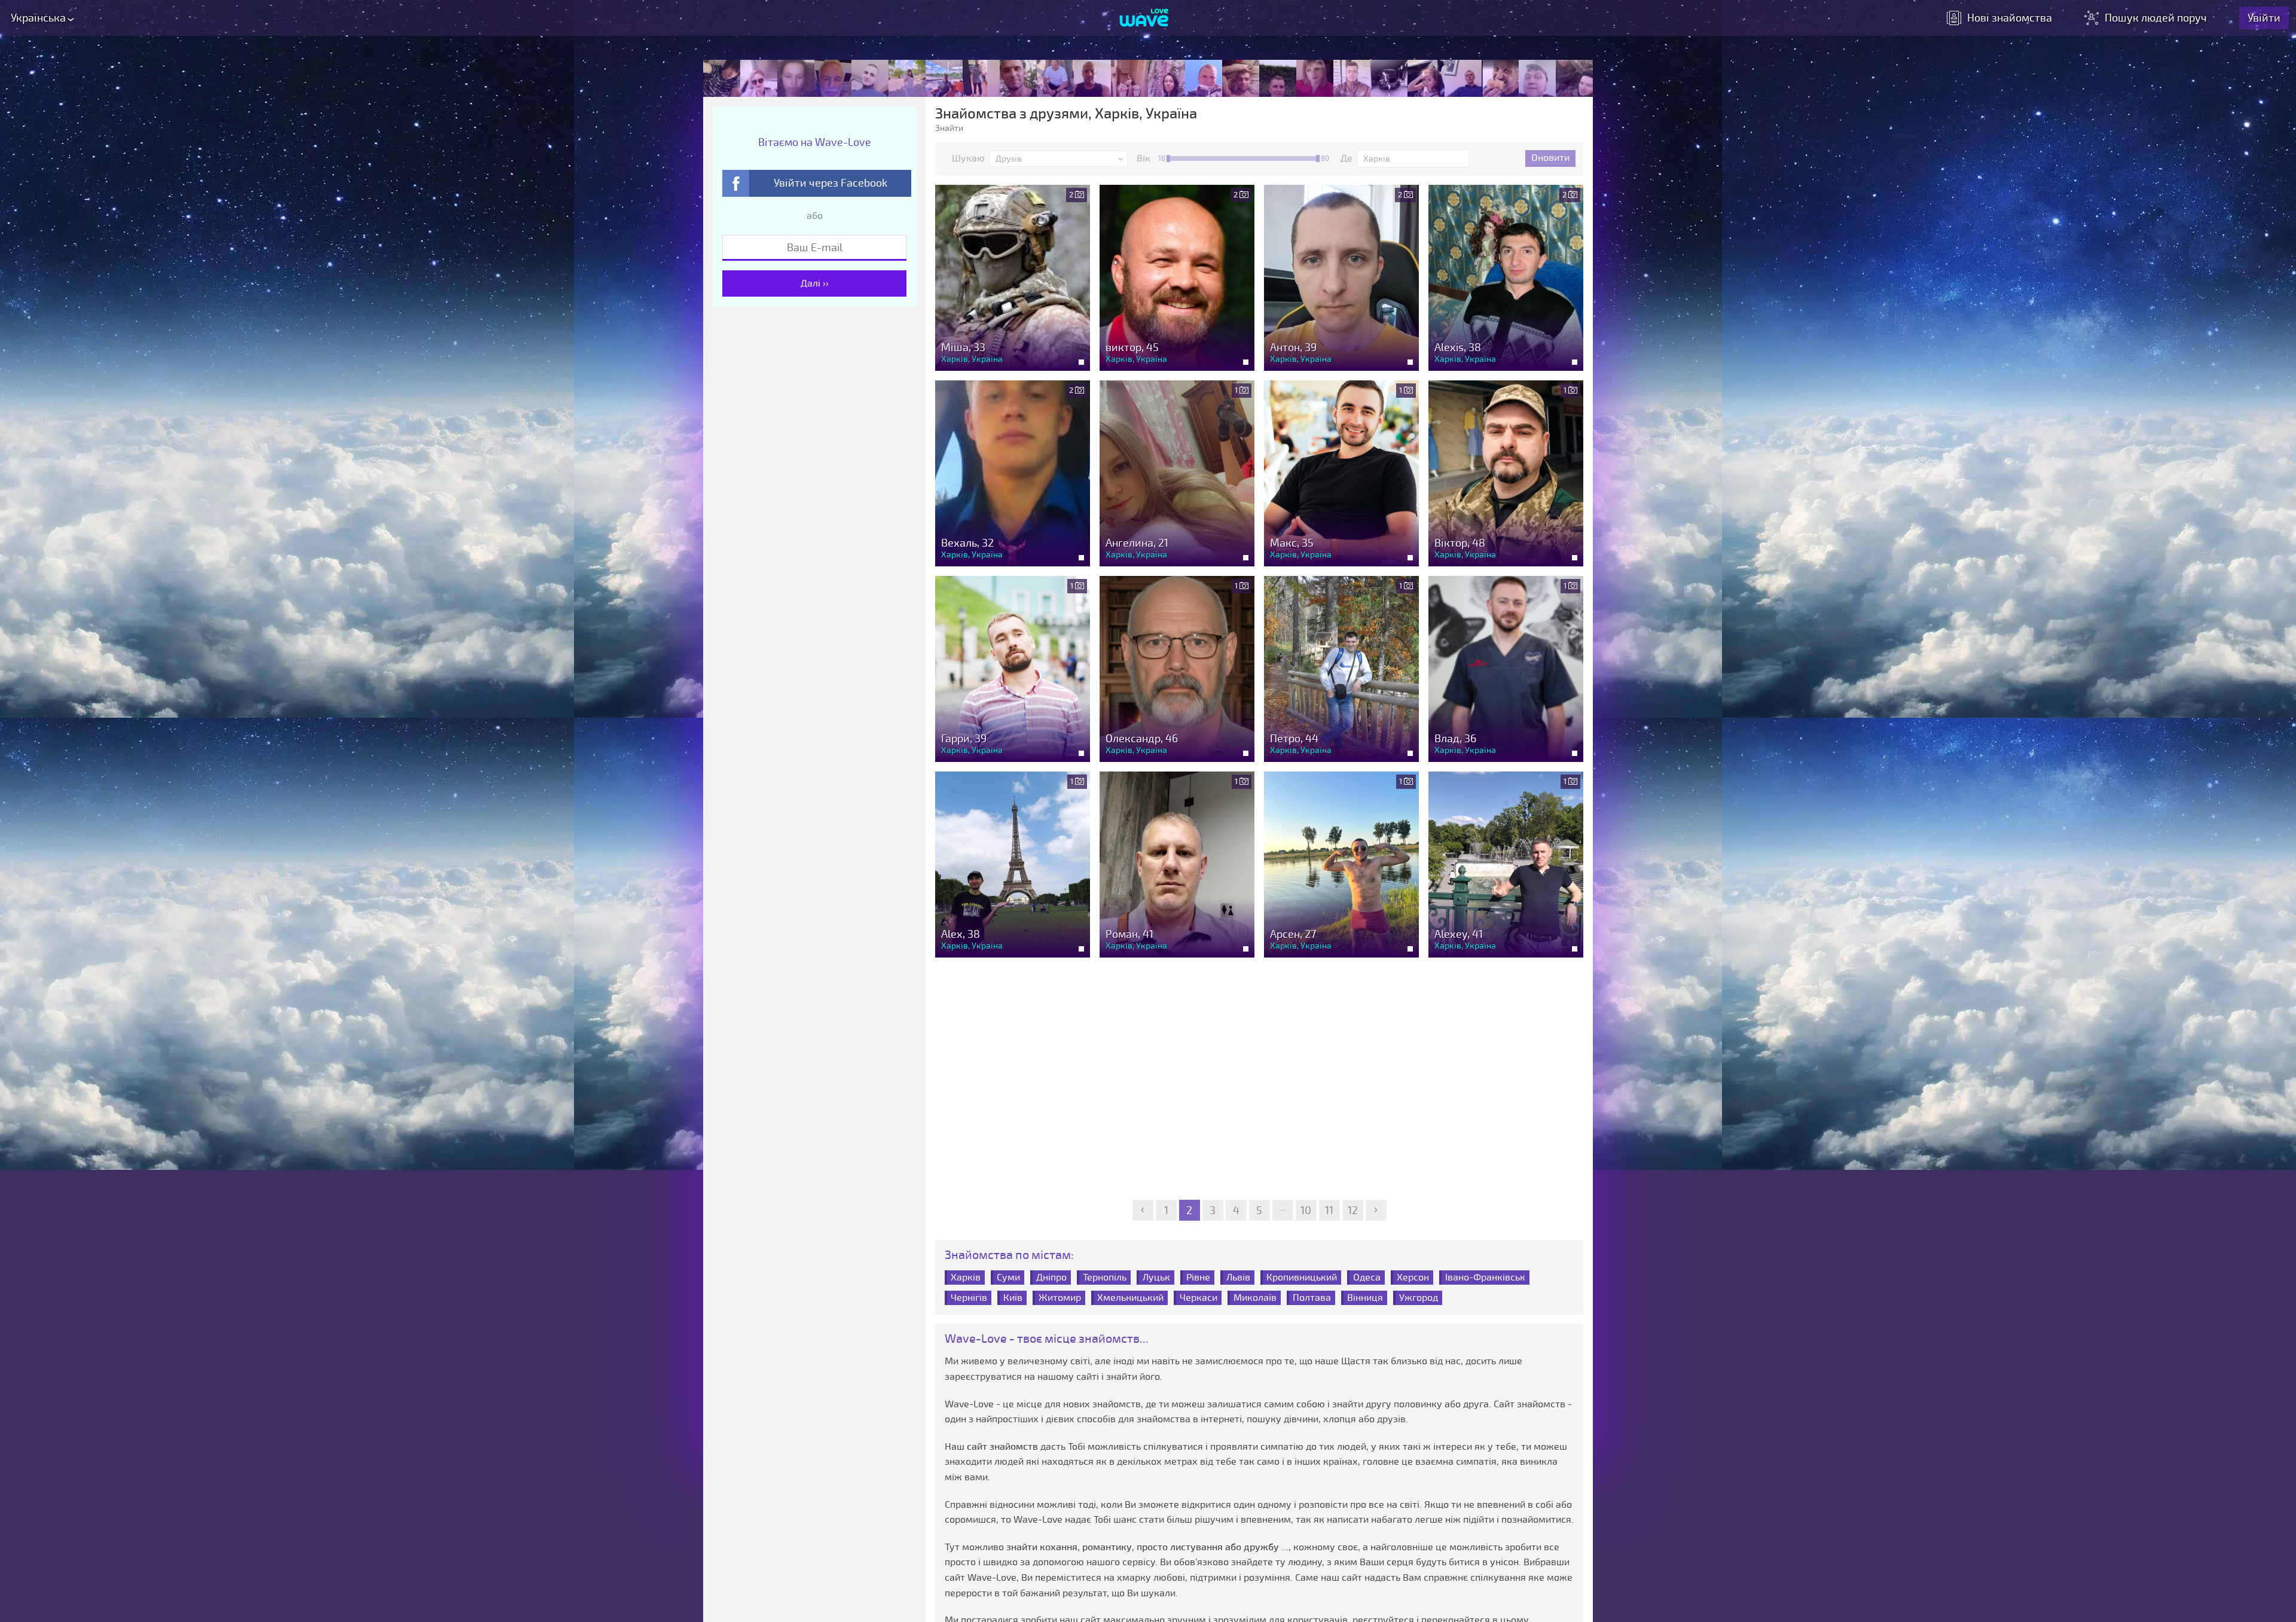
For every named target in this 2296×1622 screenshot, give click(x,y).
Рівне (1198, 1278)
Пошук (2156, 18)
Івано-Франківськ (1485, 1278)
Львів (1238, 1278)
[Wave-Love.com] (1144, 19)
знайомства (2010, 18)
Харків (966, 1278)
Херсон (1413, 1278)
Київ (1013, 1298)
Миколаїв (1255, 1298)
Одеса (1367, 1278)
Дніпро (1051, 1278)
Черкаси (1199, 1298)
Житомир (1060, 1298)
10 (1306, 1211)
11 (1329, 1211)
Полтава (1312, 1298)
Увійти (2264, 18)
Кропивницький (1302, 1278)
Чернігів (969, 1298)
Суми (1008, 1278)
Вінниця (1365, 1298)
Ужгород (1419, 1298)
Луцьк (1156, 1278)
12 (1353, 1211)
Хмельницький (1130, 1298)
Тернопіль (1105, 1278)
